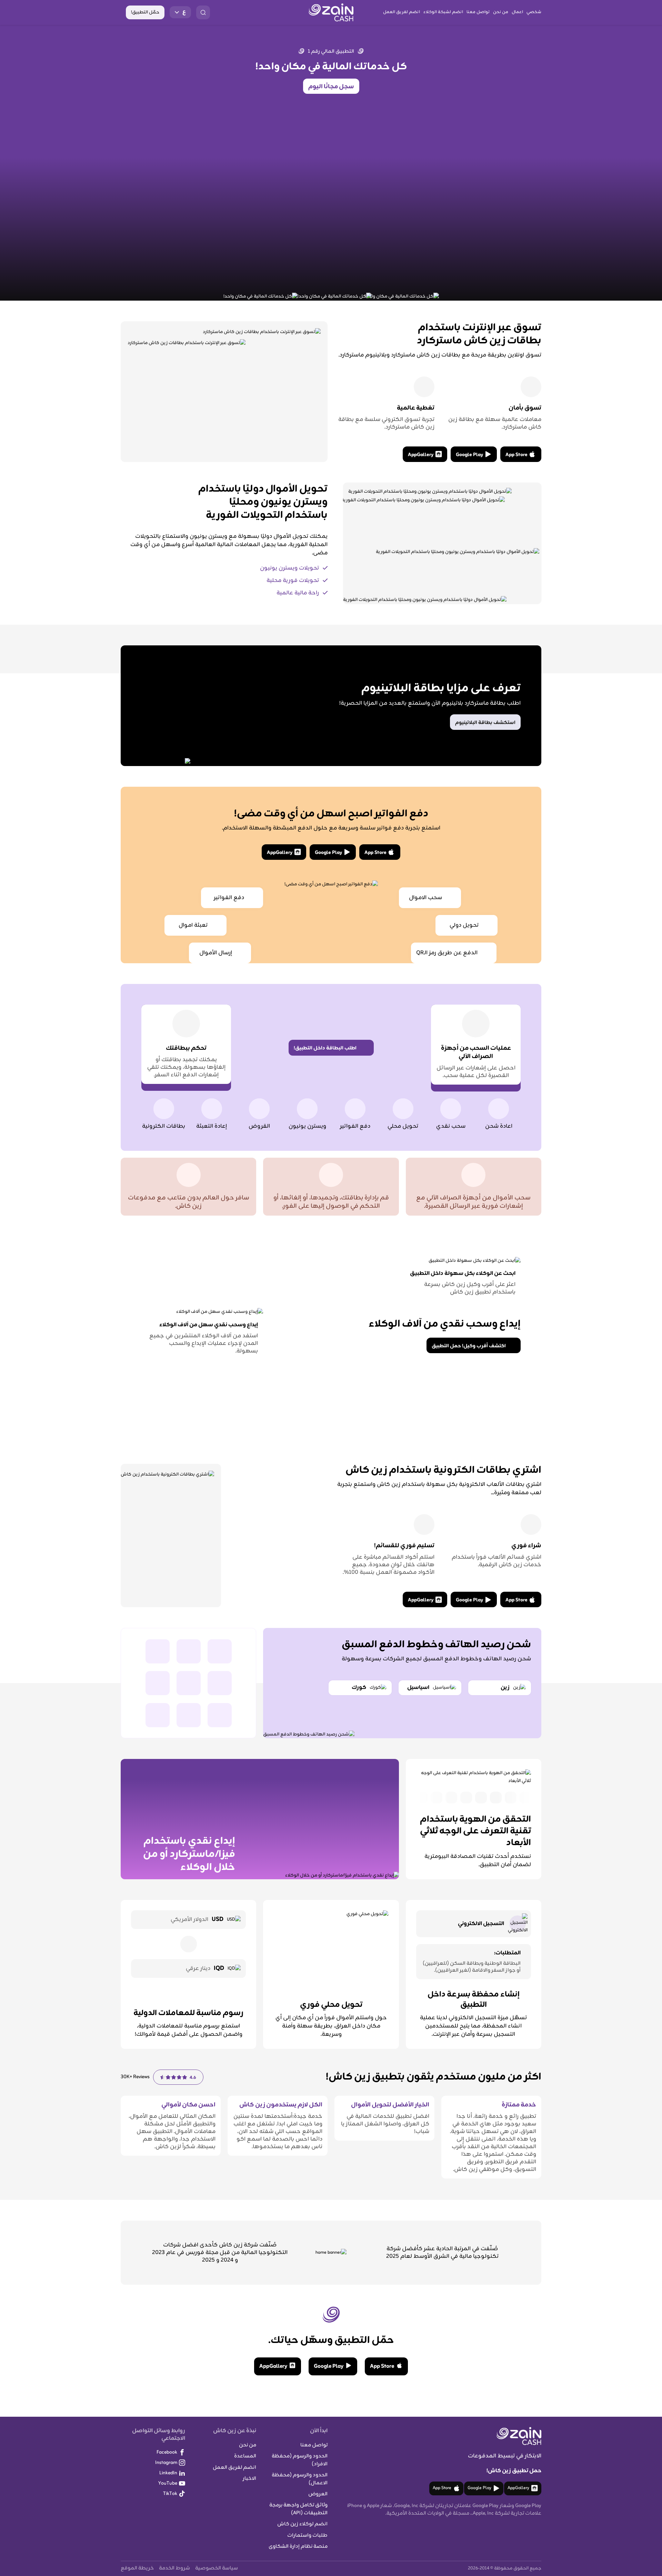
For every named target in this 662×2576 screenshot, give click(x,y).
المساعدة (245, 2456)
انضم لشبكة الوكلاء (443, 12)
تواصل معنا (478, 12)
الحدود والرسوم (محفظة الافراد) (300, 2460)
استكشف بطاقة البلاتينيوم (485, 723)
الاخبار (249, 2479)
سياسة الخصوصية (217, 2568)
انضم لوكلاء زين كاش (302, 2524)
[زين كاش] (331, 12)
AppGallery (421, 455)
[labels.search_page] (203, 12)
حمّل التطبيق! (145, 12)
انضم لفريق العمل (402, 12)
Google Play (469, 455)
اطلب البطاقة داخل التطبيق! (325, 1048)
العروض (318, 2494)
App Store (516, 455)
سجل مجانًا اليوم (331, 87)
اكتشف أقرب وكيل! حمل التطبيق (469, 1346)
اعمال (517, 12)
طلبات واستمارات (307, 2535)
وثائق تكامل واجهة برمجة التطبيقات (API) (298, 2509)
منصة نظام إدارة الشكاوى (298, 2547)
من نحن (501, 12)
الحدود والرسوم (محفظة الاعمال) (300, 2479)
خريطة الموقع (137, 2568)
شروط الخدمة (174, 2568)
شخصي (534, 12)
